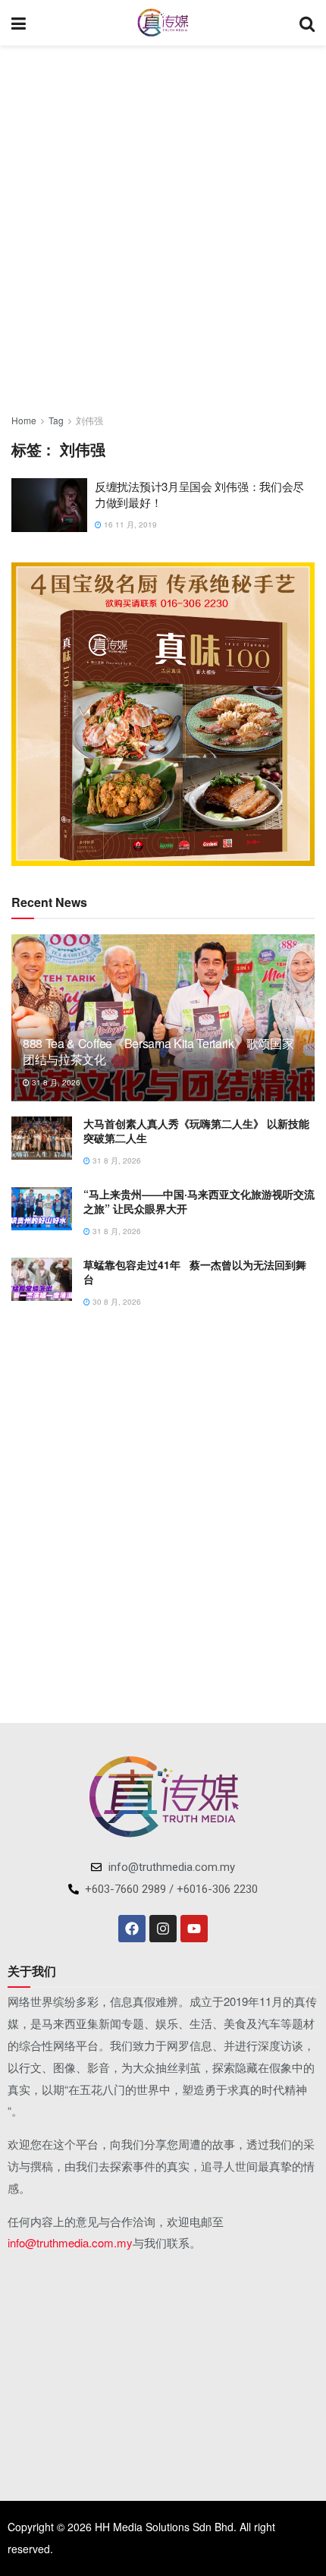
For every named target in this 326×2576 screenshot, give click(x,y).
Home (24, 420)
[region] (163, 714)
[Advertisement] (163, 224)
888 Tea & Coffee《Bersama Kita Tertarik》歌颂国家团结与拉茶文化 (158, 1051)
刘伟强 (89, 420)
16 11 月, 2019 (129, 524)
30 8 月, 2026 (116, 1302)
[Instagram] (163, 1929)
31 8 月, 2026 (55, 1082)
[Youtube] (194, 1929)
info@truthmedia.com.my (70, 2242)
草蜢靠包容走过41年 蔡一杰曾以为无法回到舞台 (195, 1272)
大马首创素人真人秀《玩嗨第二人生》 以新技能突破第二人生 (196, 1131)
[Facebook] (132, 1929)
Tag (56, 420)
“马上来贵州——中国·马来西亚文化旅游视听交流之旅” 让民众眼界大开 (199, 1201)
